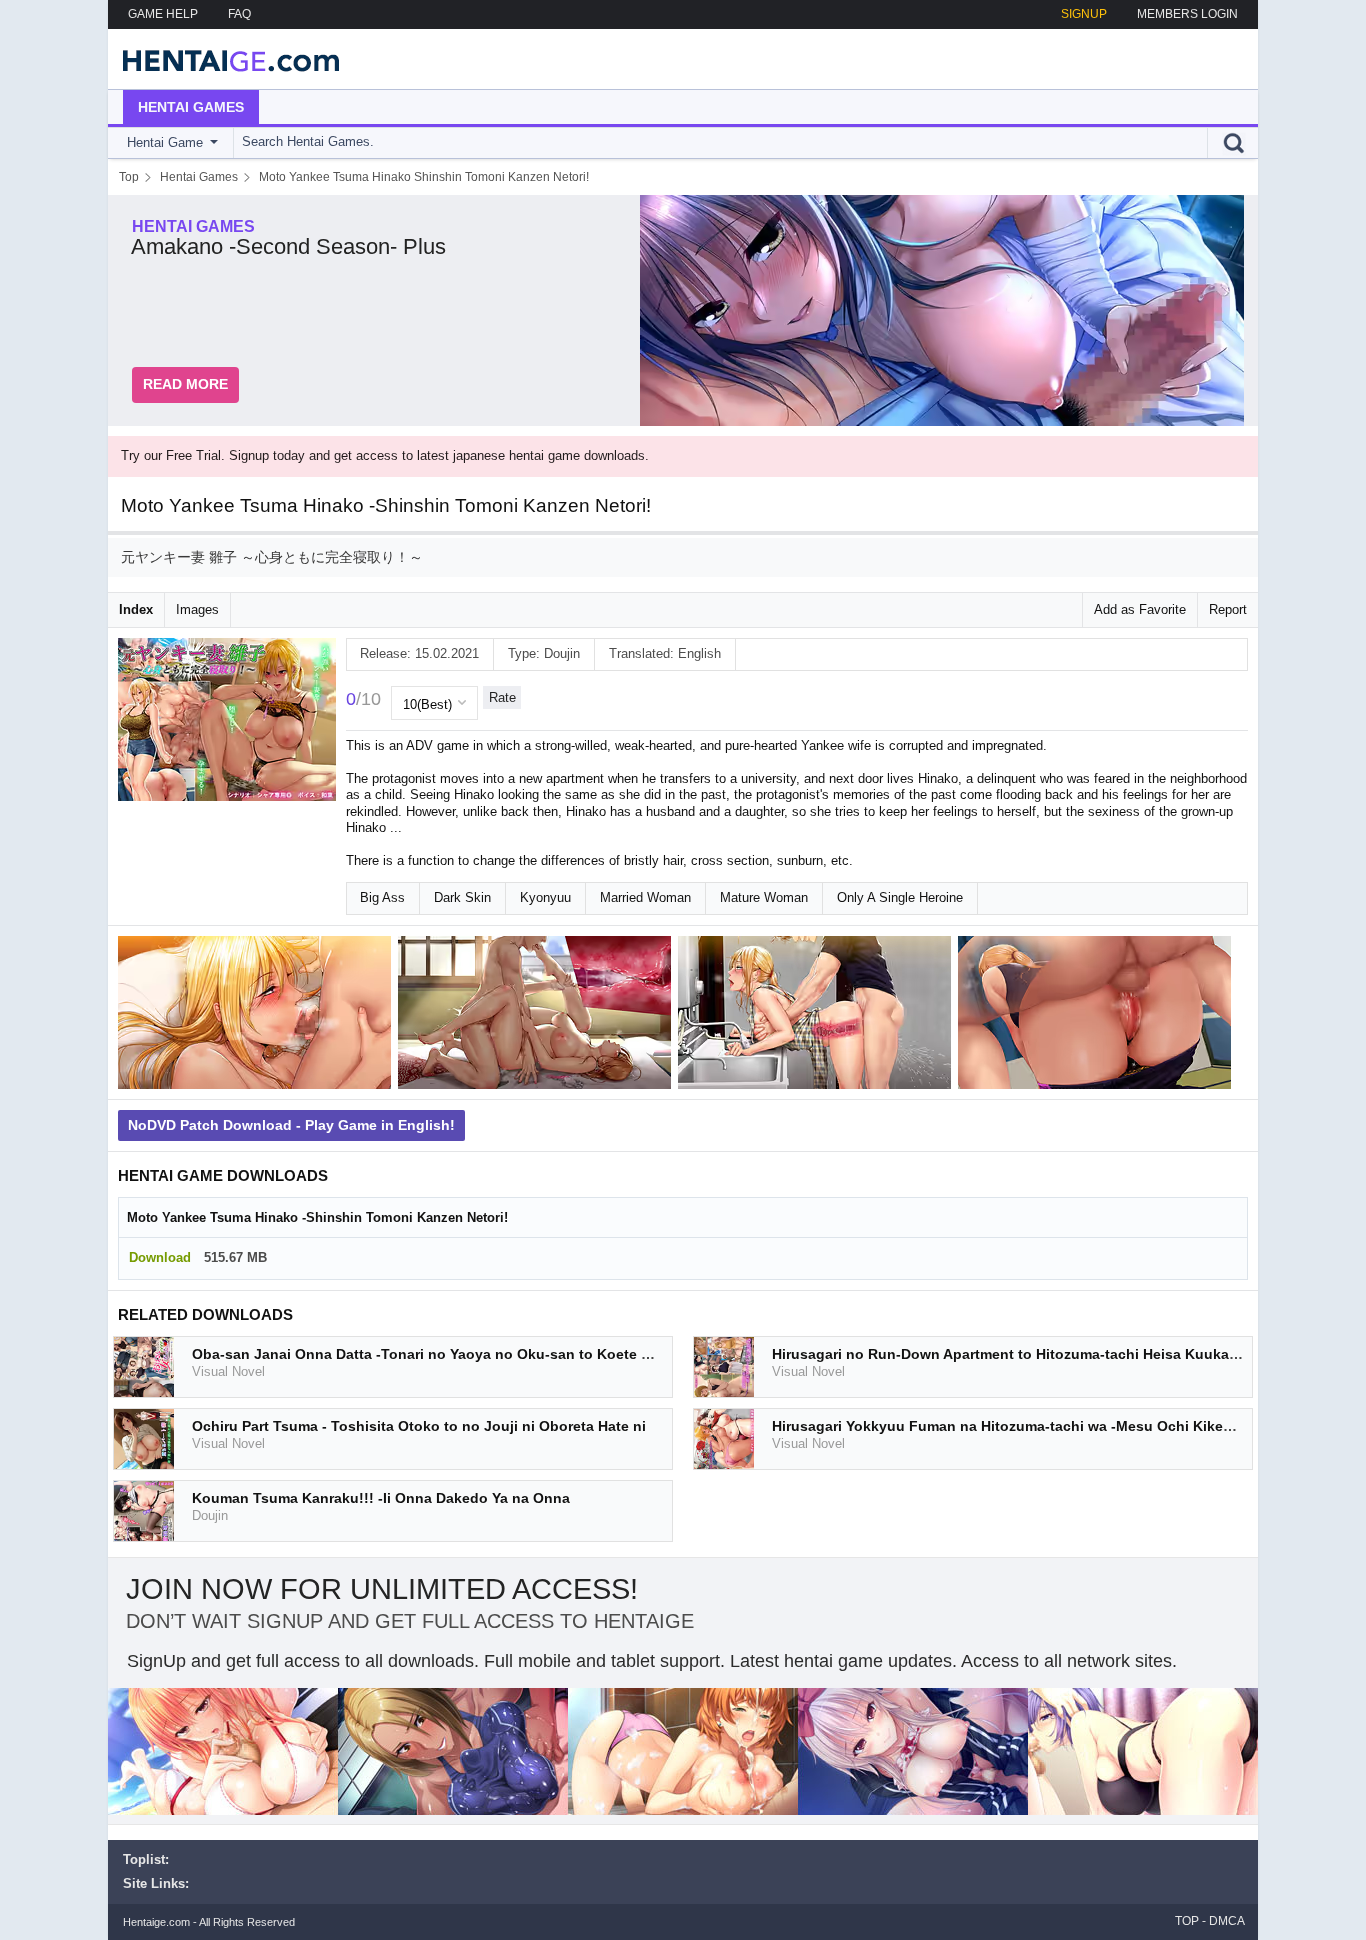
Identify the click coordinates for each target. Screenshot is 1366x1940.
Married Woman (645, 897)
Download (160, 1257)
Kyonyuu (545, 897)
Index (136, 609)
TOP (1187, 1921)
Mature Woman (764, 897)
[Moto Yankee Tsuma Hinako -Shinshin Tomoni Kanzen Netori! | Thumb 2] (538, 1016)
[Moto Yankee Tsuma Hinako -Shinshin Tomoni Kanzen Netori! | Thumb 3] (818, 1016)
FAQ (239, 14)
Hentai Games (191, 107)
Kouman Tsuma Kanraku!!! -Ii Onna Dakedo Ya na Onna (381, 1498)
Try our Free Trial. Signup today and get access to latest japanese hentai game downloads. (385, 455)
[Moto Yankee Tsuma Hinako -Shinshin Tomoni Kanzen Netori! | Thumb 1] (258, 1016)
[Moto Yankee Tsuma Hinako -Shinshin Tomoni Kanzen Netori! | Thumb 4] (1098, 1016)
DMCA (1227, 1921)
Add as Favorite (1140, 609)
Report (1228, 609)
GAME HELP (163, 14)
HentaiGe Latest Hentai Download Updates (224, 59)
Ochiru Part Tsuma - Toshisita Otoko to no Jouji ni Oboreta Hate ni (419, 1426)
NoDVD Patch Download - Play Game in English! (291, 1125)
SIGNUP (1084, 14)
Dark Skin (462, 897)
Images (197, 609)
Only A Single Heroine (900, 897)
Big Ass (382, 897)
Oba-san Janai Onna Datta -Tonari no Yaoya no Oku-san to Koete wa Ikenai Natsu (470, 1354)
